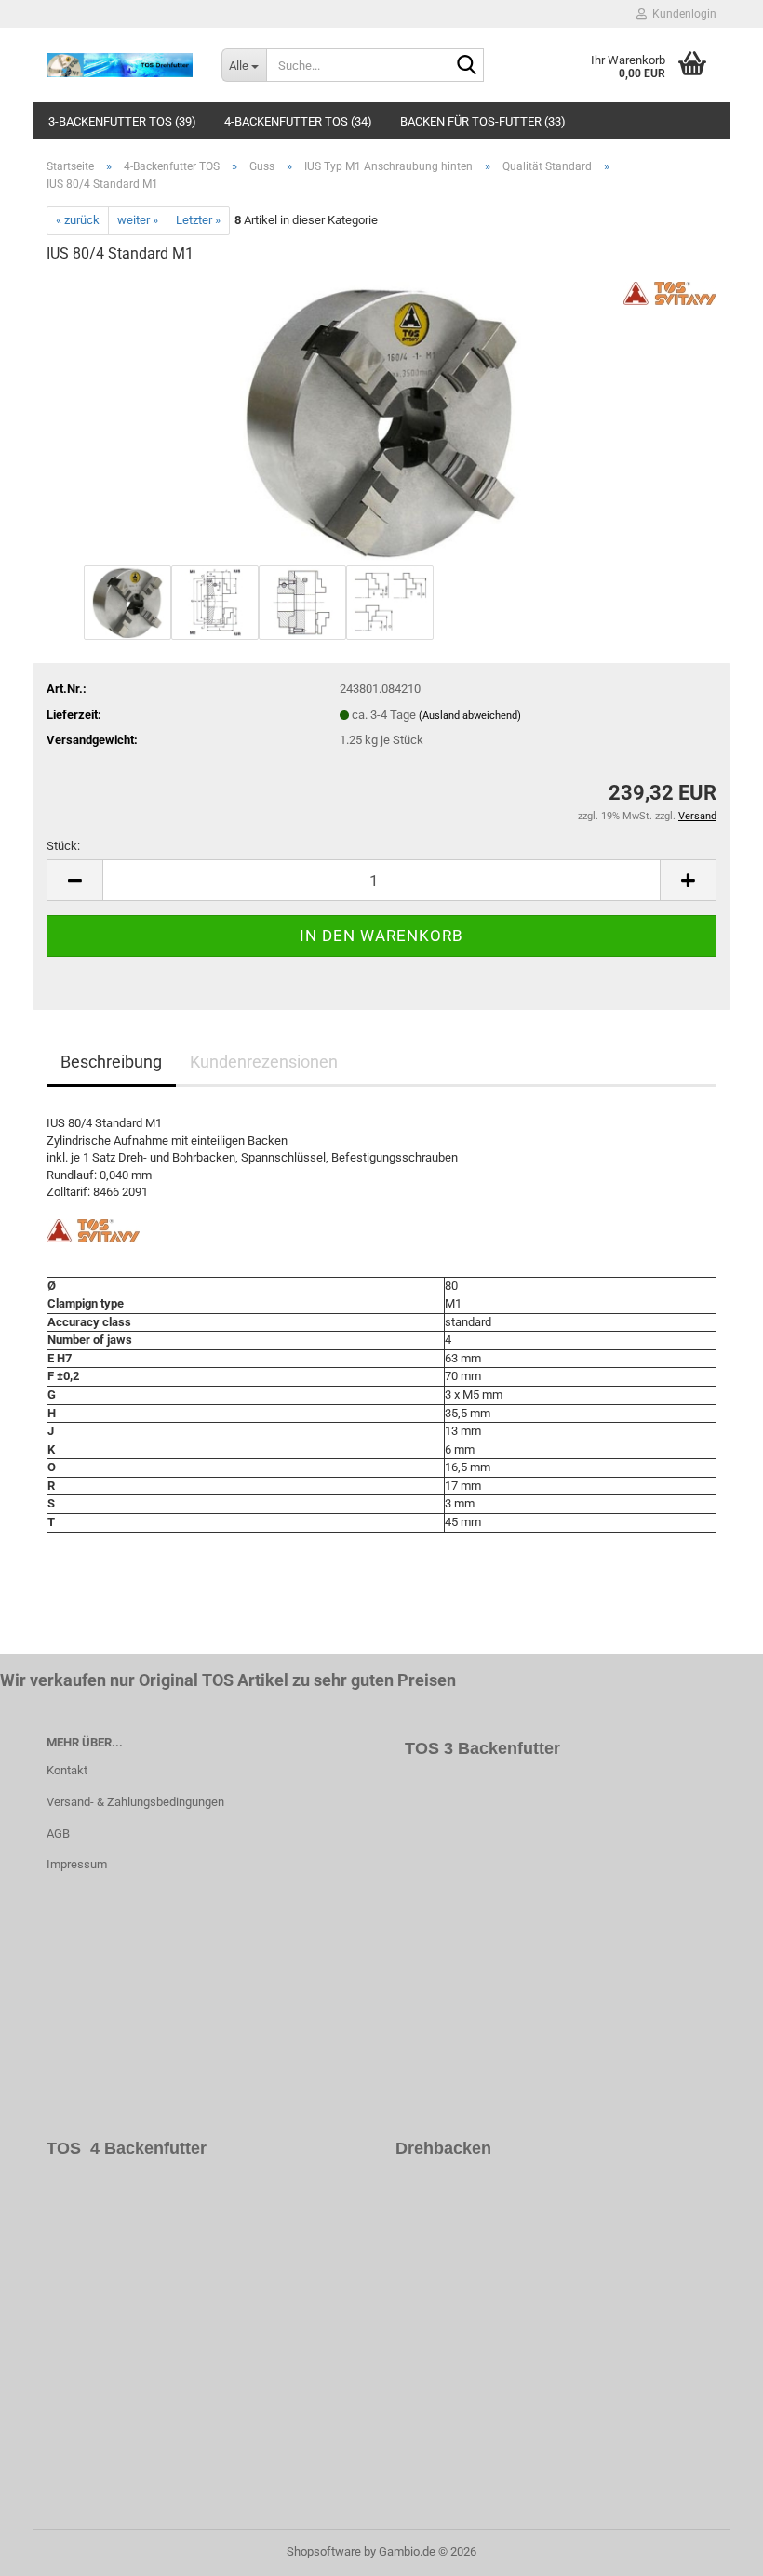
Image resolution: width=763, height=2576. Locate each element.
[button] (74, 880)
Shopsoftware (324, 2551)
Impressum (77, 1864)
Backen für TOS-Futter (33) (483, 121)
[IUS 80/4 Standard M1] (381, 420)
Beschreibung (111, 1062)
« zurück (78, 220)
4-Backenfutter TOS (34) (298, 121)
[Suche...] (466, 66)
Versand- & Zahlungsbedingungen (135, 1802)
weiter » (138, 220)
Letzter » (198, 220)
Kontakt (67, 1770)
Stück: (63, 846)
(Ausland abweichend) (470, 716)
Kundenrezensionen (264, 1062)
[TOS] (120, 65)
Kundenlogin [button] (682, 14)
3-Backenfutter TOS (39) (122, 121)
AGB (58, 1833)
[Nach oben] (712, 2548)
